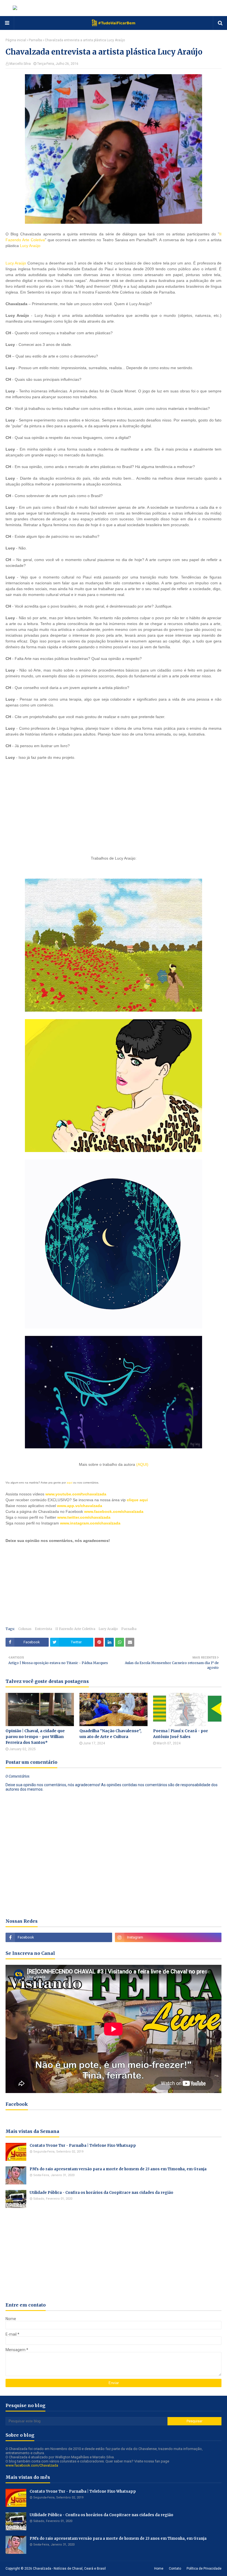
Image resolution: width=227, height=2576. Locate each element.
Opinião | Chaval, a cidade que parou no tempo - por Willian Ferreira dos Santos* (35, 1737)
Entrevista (43, 1629)
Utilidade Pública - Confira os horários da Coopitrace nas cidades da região (101, 2193)
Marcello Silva (20, 64)
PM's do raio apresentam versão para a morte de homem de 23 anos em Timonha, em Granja (118, 2169)
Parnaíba (35, 40)
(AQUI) (142, 1464)
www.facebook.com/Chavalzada (32, 2465)
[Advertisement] (47, 807)
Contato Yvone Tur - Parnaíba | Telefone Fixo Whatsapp (83, 2146)
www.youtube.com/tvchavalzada (76, 1494)
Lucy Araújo (30, 246)
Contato (175, 2569)
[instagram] (168, 1937)
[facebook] (59, 1937)
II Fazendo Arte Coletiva (75, 1629)
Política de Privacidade (204, 2569)
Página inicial (16, 40)
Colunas (25, 1629)
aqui (69, 1483)
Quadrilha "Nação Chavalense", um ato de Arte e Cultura (110, 1734)
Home (159, 2569)
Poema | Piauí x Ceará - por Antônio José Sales (180, 1734)
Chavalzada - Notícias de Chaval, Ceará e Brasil (69, 2569)
